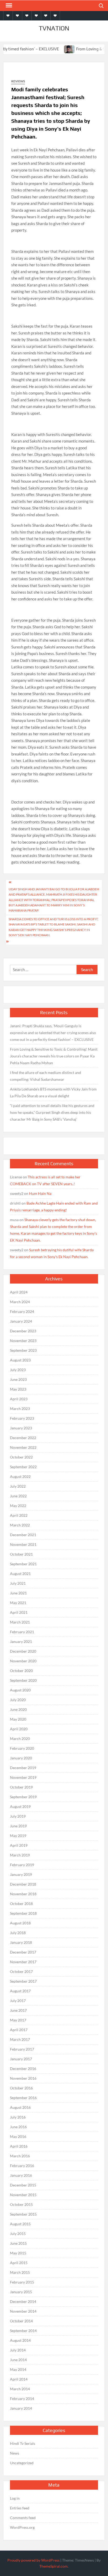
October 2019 (21, 1787)
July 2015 (18, 2234)
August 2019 (20, 1806)
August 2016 (20, 2107)
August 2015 (20, 2224)
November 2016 (23, 2078)
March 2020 (20, 1739)
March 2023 (20, 1409)
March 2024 (20, 1302)
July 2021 (18, 1583)
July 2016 (18, 2117)
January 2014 (21, 2408)
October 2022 (21, 1457)
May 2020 (18, 1719)
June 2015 (18, 2243)
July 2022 (18, 1486)
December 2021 (23, 1535)
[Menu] (8, 6)
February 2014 (22, 2399)
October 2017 (21, 1971)
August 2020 (20, 1690)
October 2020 (21, 1671)
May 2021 (18, 1603)
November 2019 (23, 1777)
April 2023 (19, 1399)
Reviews (18, 81)
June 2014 (18, 2360)
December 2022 (23, 1438)
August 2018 (20, 1923)
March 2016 (20, 2156)
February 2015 (22, 2282)
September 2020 (23, 1680)
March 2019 (20, 1855)
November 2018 (23, 1894)
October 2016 (21, 2088)
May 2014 (18, 2369)
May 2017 (18, 2020)
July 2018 (18, 1933)
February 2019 (22, 1865)
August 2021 (20, 1574)
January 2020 (21, 1758)
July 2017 (18, 2001)
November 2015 (23, 2195)
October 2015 (21, 2204)
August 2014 (20, 2340)
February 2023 (22, 1418)
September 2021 (23, 1564)
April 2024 (19, 1292)
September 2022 (23, 1467)
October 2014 (21, 2321)
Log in (15, 2498)
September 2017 (23, 1981)
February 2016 (22, 2166)
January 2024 (21, 1321)
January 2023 (21, 1428)
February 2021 (22, 1632)
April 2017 (19, 2030)
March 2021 (20, 1622)
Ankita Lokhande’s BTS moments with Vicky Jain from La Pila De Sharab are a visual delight (53, 1092)
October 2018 (21, 1904)
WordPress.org (22, 2527)
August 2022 (20, 1476)
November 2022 (23, 1447)
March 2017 (20, 2039)
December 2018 (23, 1884)
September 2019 (23, 1797)
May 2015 (18, 2253)
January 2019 (21, 1874)
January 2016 (21, 2175)
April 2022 (19, 1515)
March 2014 (20, 2389)
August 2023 (20, 1360)
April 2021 (19, 1612)
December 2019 (23, 1768)
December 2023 (23, 1331)
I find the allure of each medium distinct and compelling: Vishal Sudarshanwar (45, 1076)
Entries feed (20, 2508)
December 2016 (23, 2069)
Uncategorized (22, 2463)
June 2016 (18, 2127)
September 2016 (23, 2098)
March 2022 (20, 1525)
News (15, 2453)
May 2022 (18, 1506)
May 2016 (18, 2136)
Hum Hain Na (40, 1193)
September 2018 (23, 1913)
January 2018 (21, 1942)
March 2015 (20, 2272)
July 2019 (18, 1816)
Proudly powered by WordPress (33, 2560)
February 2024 (22, 1311)
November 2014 (23, 2311)
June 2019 (18, 1826)
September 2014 (23, 2331)
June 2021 (18, 1593)
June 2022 (18, 1496)
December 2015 (23, 2185)
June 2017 (18, 2010)
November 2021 (23, 1544)
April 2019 (19, 1845)
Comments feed (23, 2518)
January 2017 (21, 2059)
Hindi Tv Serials (23, 2443)
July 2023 (18, 1370)
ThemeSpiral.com (53, 2566)
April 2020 (19, 1729)
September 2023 (23, 1350)
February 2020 (22, 1748)
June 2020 (18, 1709)
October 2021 (21, 1554)
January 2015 (21, 2292)
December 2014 (23, 2301)
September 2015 (23, 2214)
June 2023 (18, 1379)
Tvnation (54, 28)
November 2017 (23, 1962)
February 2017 (22, 2049)
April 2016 (19, 2146)
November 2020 (23, 1661)
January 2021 (21, 1641)
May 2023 (18, 1389)
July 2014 (18, 2350)
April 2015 (19, 2263)
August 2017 (20, 1991)
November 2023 (23, 1341)
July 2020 (18, 1700)
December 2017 (23, 1952)
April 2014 (19, 2379)
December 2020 (23, 1651)
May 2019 (18, 1836)
